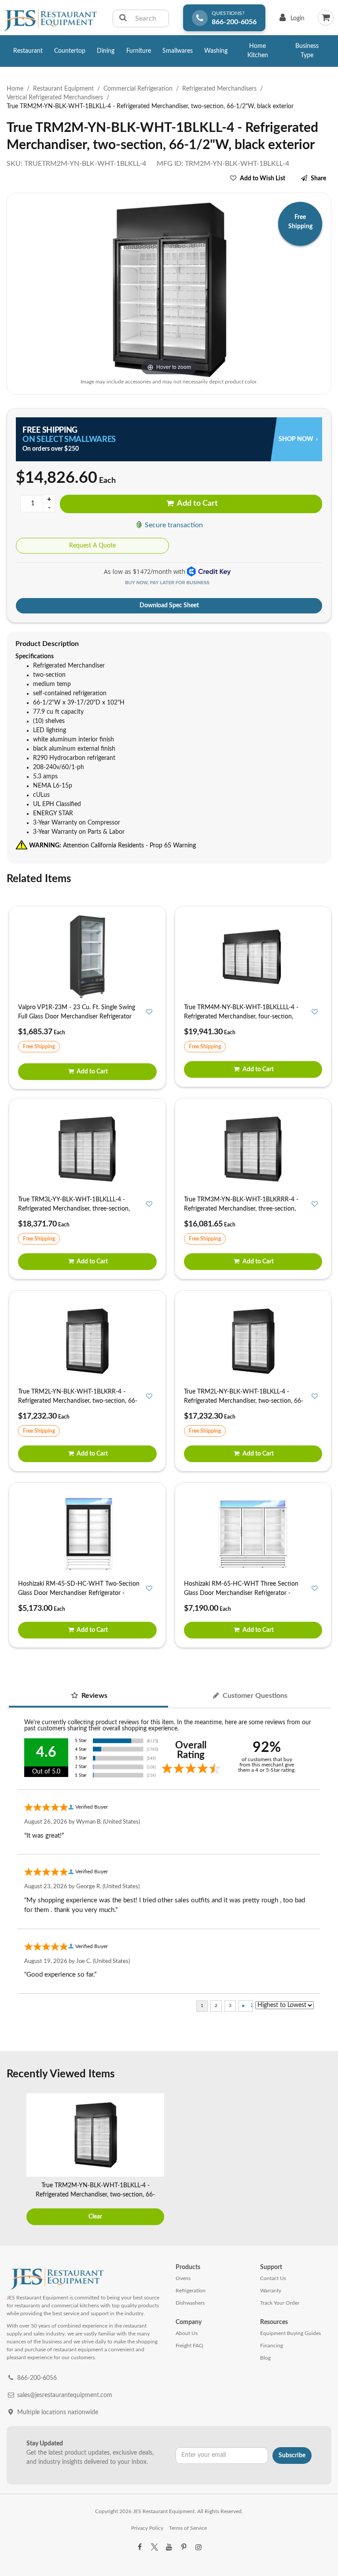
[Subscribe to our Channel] (169, 2547)
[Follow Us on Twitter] (154, 2547)
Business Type (307, 51)
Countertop (70, 51)
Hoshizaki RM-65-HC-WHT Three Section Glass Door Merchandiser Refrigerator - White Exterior (241, 1593)
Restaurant (28, 51)
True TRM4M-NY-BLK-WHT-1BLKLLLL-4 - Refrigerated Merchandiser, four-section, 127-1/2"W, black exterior (241, 1017)
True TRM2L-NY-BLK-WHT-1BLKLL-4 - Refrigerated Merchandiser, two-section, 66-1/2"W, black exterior (244, 1401)
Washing (216, 51)
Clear (95, 2217)
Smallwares (178, 51)
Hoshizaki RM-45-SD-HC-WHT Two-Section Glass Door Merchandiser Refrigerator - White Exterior (79, 1593)
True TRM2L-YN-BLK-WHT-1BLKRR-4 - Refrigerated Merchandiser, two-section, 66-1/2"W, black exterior (78, 1401)
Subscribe (292, 2456)
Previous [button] (15, 2160)
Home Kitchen (258, 51)
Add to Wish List (263, 179)
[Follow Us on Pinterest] (184, 2547)
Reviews (94, 1696)
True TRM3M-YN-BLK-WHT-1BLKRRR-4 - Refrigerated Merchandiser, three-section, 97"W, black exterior (241, 1209)
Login (290, 20)
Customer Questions (254, 1696)
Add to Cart (197, 504)
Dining (106, 51)
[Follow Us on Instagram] (198, 2547)
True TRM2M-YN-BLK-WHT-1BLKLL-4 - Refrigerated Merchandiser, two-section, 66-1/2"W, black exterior (95, 2195)
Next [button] (323, 2160)
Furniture (139, 51)
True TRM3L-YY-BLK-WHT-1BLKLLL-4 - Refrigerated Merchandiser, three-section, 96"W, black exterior (74, 1209)
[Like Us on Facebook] (140, 2547)
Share (318, 179)
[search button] (123, 18)
